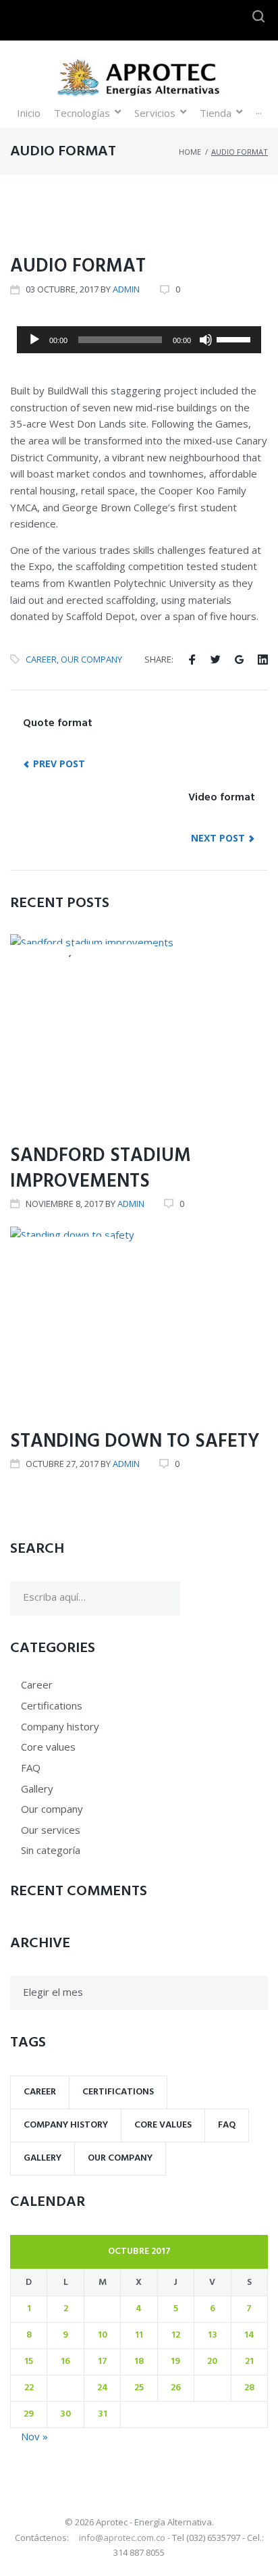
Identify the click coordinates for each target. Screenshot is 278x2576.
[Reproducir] (34, 340)
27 (212, 2388)
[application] (139, 340)
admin (126, 289)
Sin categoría (51, 1850)
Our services (51, 1830)
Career (41, 659)
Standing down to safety (135, 1442)
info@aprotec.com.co (123, 2538)
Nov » (34, 2436)
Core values (44, 225)
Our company (91, 659)
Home (190, 152)
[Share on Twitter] (216, 660)
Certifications (114, 953)
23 (66, 2388)
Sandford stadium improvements (101, 1169)
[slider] (235, 338)
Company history (67, 1246)
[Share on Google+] (239, 660)
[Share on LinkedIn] (263, 660)
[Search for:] (95, 1599)
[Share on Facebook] (192, 660)
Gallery (37, 1788)
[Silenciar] (206, 340)
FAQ (31, 1768)
